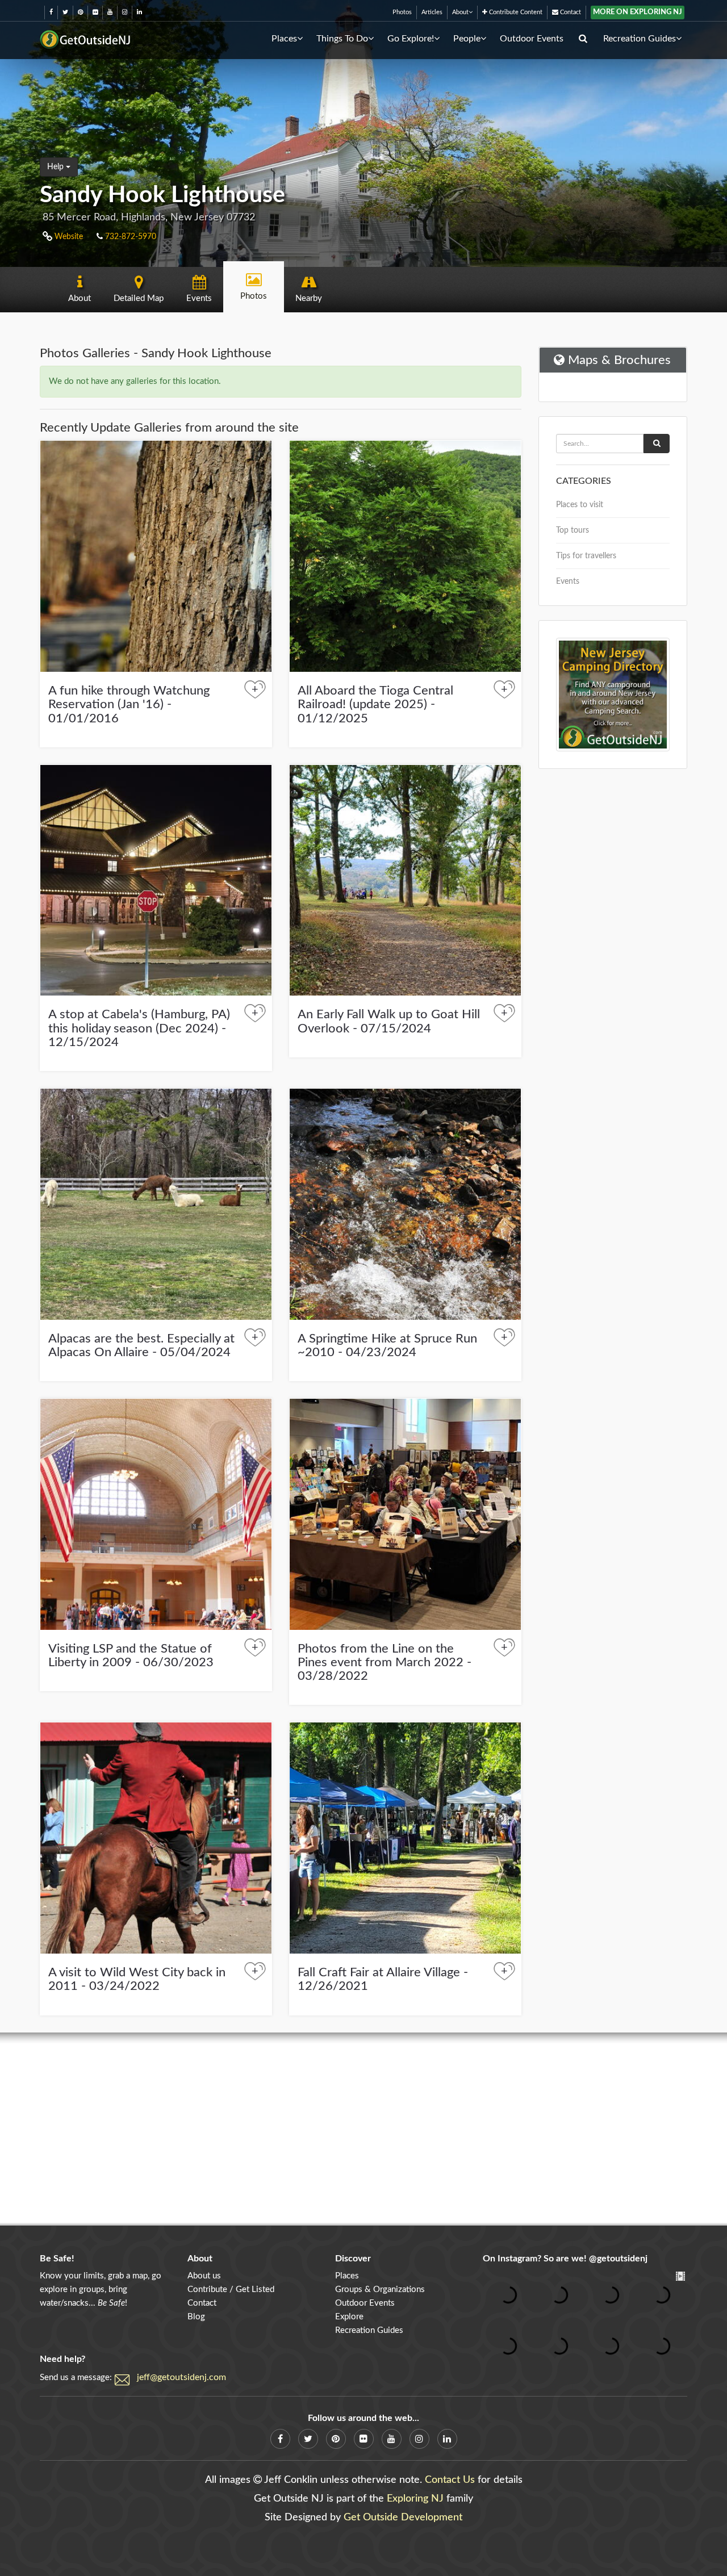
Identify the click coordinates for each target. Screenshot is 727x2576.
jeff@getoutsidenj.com (181, 2377)
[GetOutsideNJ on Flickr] (95, 12)
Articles (432, 12)
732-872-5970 (129, 237)
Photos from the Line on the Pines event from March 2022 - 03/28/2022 (385, 1662)
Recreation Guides (640, 39)
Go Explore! (411, 39)
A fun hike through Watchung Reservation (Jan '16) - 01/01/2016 (129, 704)
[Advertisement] (363, 2129)
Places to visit (580, 505)
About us (204, 2276)
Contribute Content (515, 12)
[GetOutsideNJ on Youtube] (110, 12)
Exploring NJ (415, 2499)
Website (68, 237)
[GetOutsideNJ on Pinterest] (80, 12)
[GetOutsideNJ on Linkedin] (139, 12)
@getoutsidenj (618, 2259)
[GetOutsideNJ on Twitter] (65, 12)
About (460, 12)
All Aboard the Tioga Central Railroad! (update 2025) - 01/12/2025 (375, 704)
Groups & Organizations (380, 2289)
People (467, 39)
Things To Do (342, 39)
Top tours (573, 530)
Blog (196, 2317)
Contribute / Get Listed (231, 2289)
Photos (402, 12)
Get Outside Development (403, 2518)
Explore (349, 2317)
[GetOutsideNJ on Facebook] (51, 12)
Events (568, 582)
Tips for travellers (586, 556)
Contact (570, 12)
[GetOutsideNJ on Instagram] (125, 12)
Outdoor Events (532, 39)
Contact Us (450, 2480)
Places (284, 39)
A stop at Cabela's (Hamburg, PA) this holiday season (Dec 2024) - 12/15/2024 (139, 1028)
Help (57, 167)
